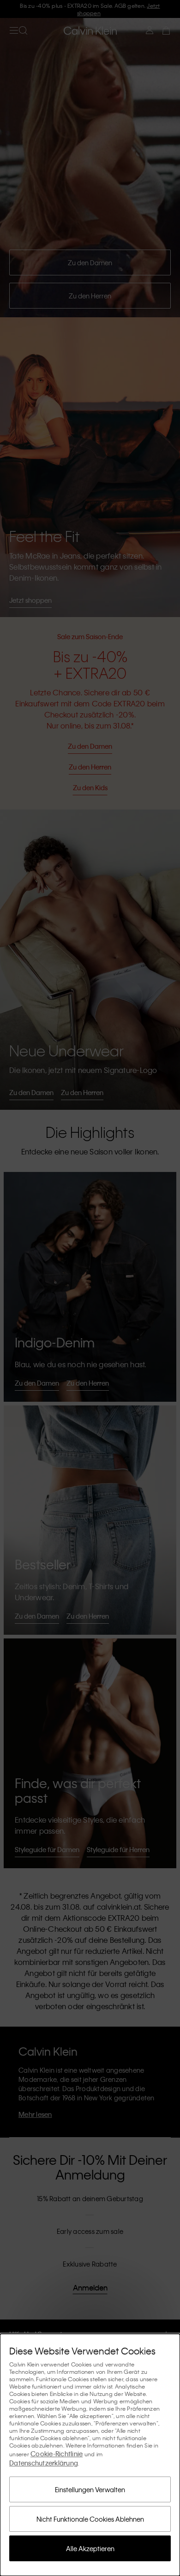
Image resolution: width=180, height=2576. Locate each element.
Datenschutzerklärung (44, 2463)
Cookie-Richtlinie (57, 2454)
